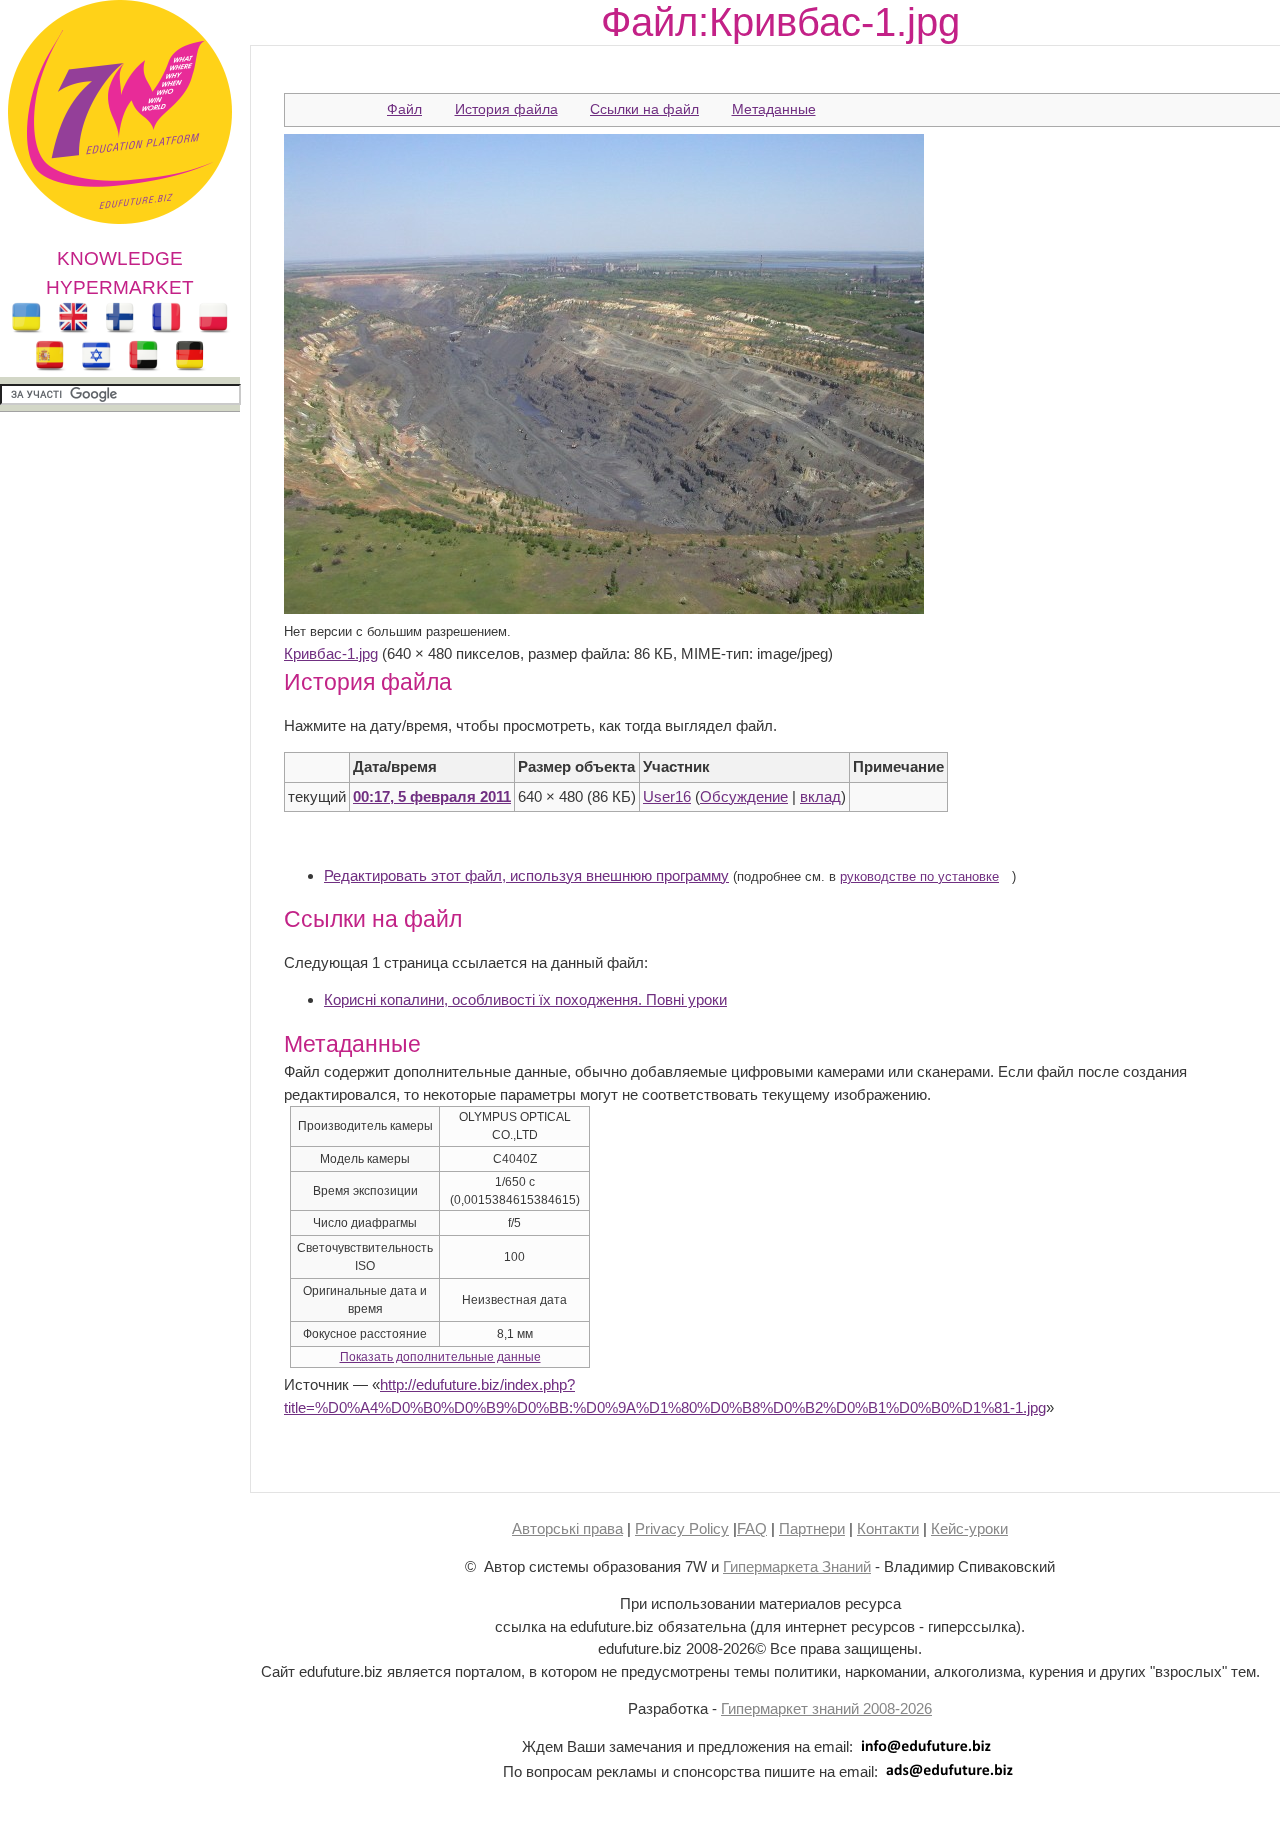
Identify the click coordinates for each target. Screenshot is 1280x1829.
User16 (667, 796)
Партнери (812, 1528)
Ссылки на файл (644, 109)
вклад (820, 796)
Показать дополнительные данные (440, 1357)
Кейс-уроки (969, 1528)
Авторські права (567, 1528)
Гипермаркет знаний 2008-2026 (826, 1708)
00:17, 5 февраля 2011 (432, 796)
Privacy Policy (682, 1528)
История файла (506, 109)
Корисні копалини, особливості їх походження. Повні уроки (525, 999)
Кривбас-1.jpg (331, 653)
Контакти (888, 1528)
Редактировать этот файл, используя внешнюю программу (526, 875)
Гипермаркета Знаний (797, 1566)
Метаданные (774, 109)
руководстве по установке (919, 877)
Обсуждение (744, 796)
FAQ (752, 1528)
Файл (404, 109)
